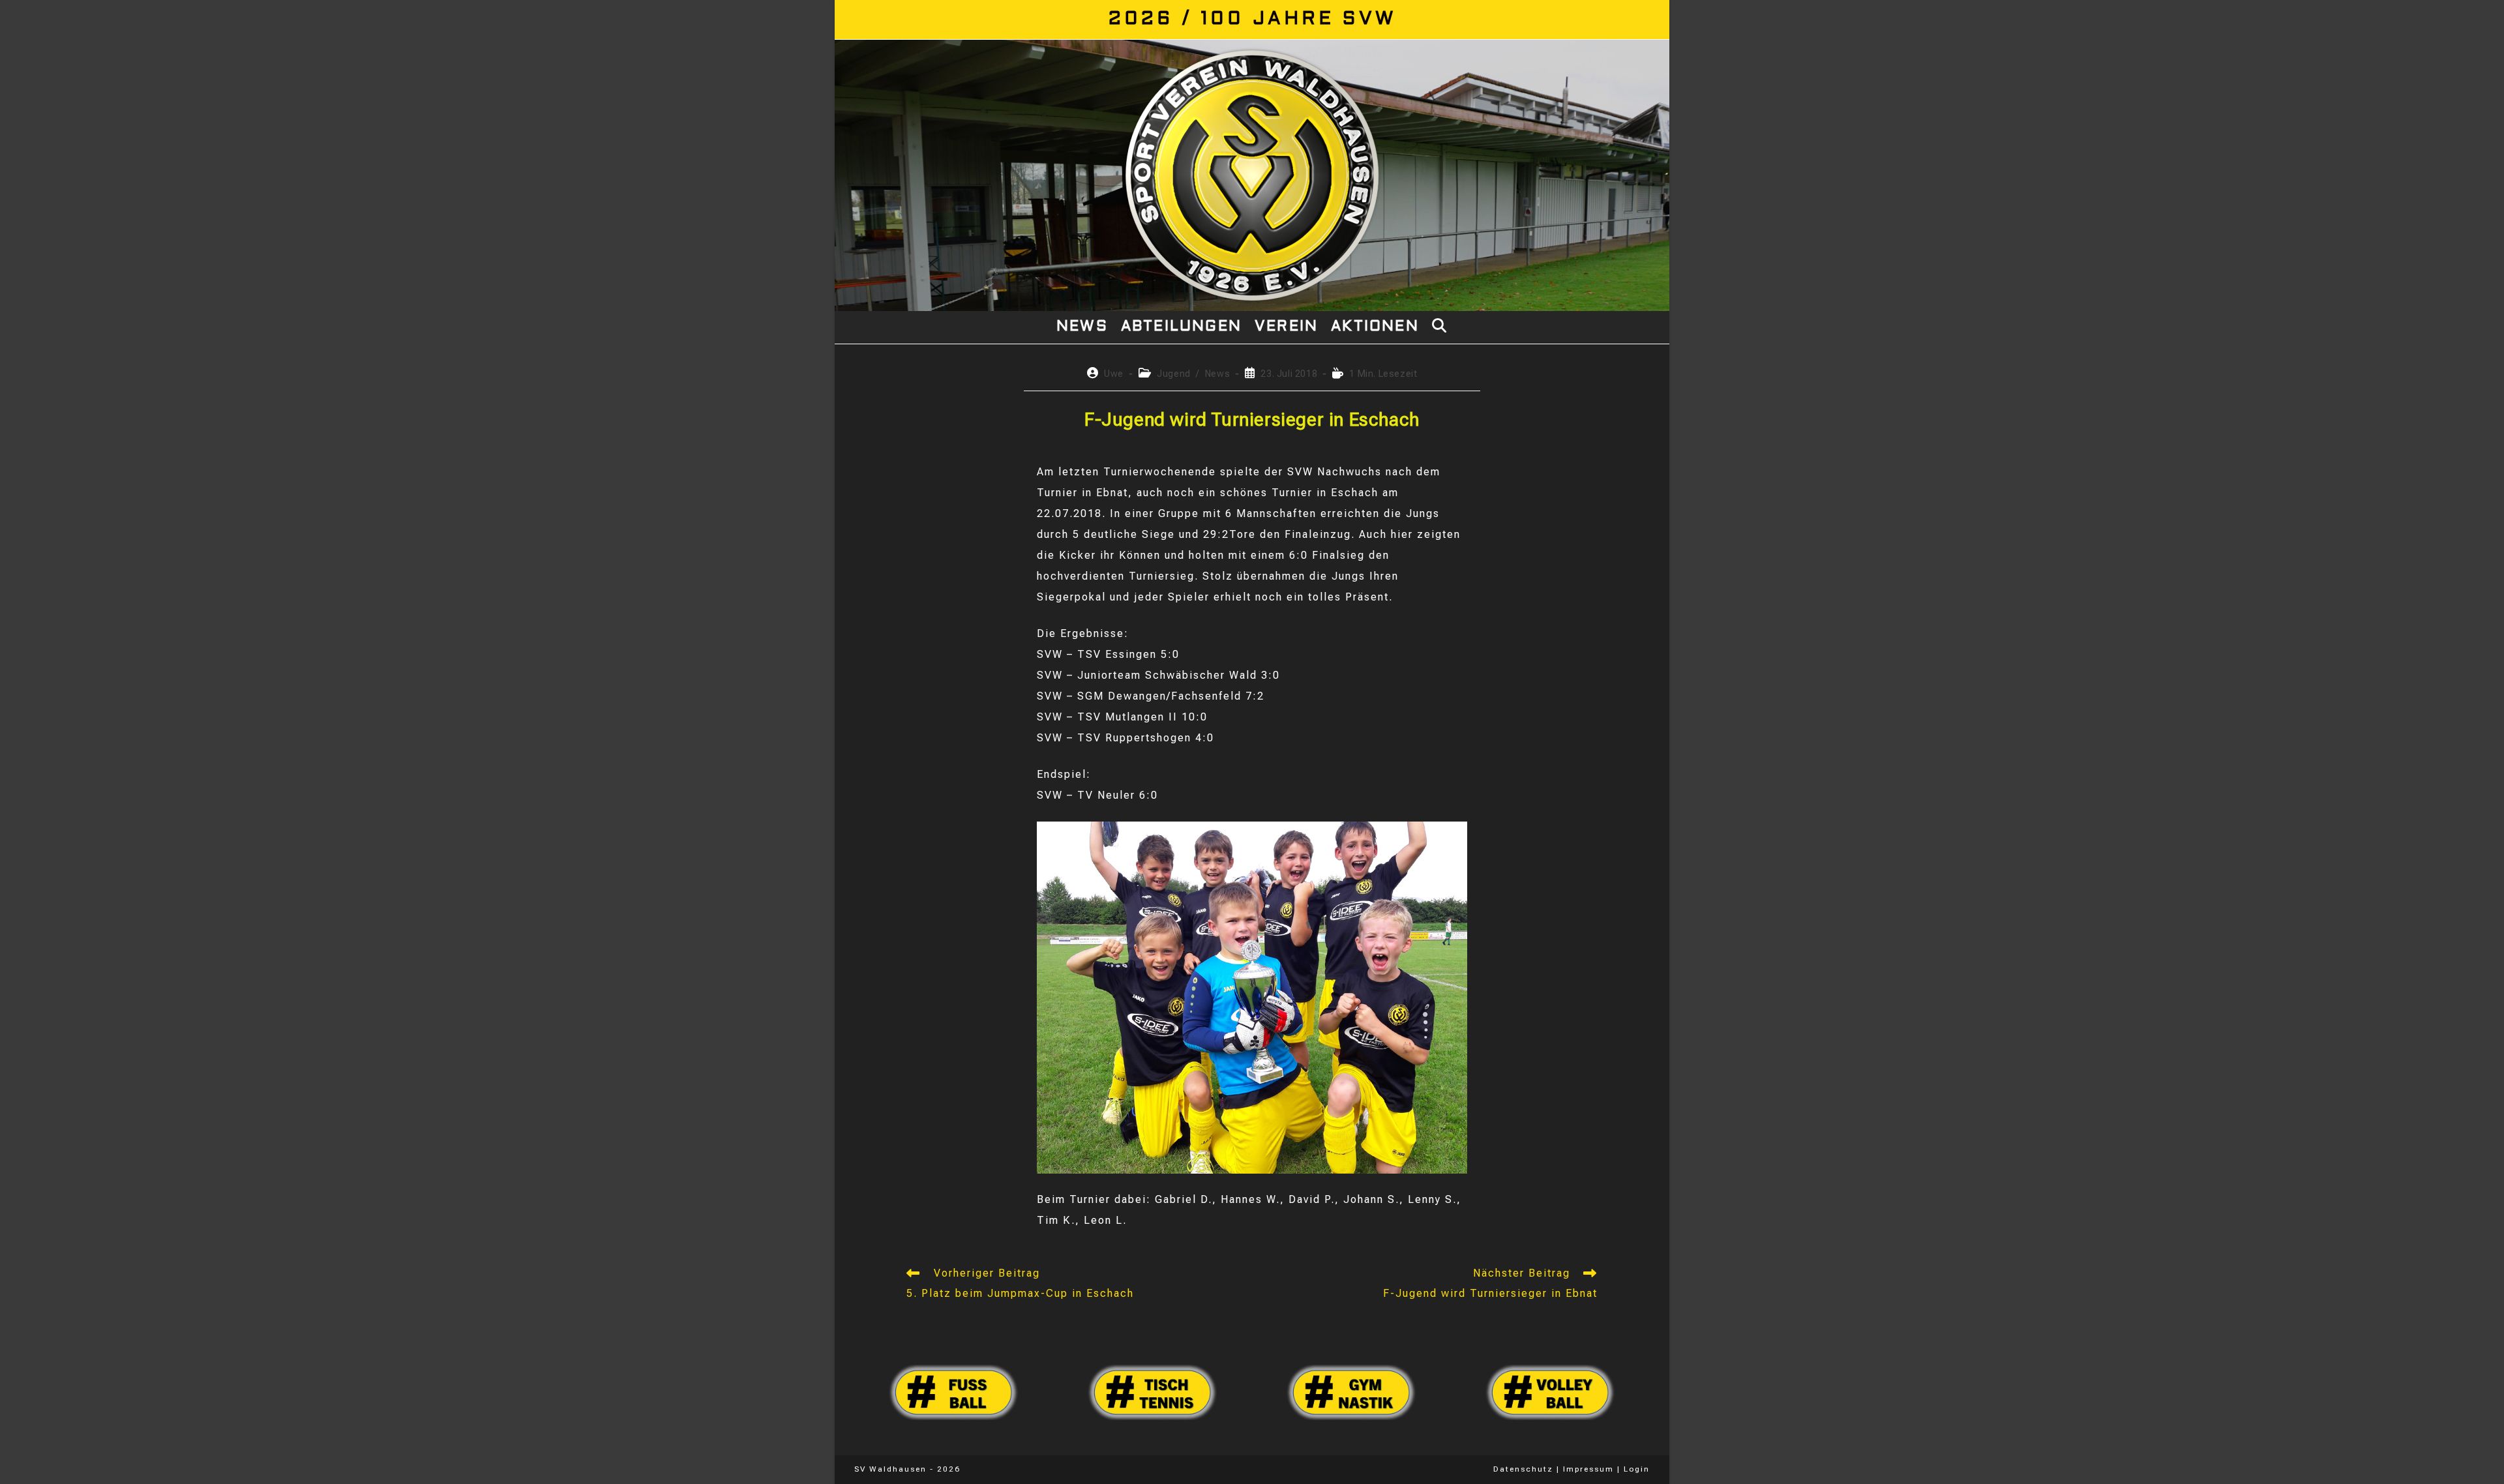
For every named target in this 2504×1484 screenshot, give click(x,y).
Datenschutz (1523, 1469)
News (1217, 374)
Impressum (1588, 1469)
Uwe (1114, 374)
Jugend (1174, 374)
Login (1637, 1469)
